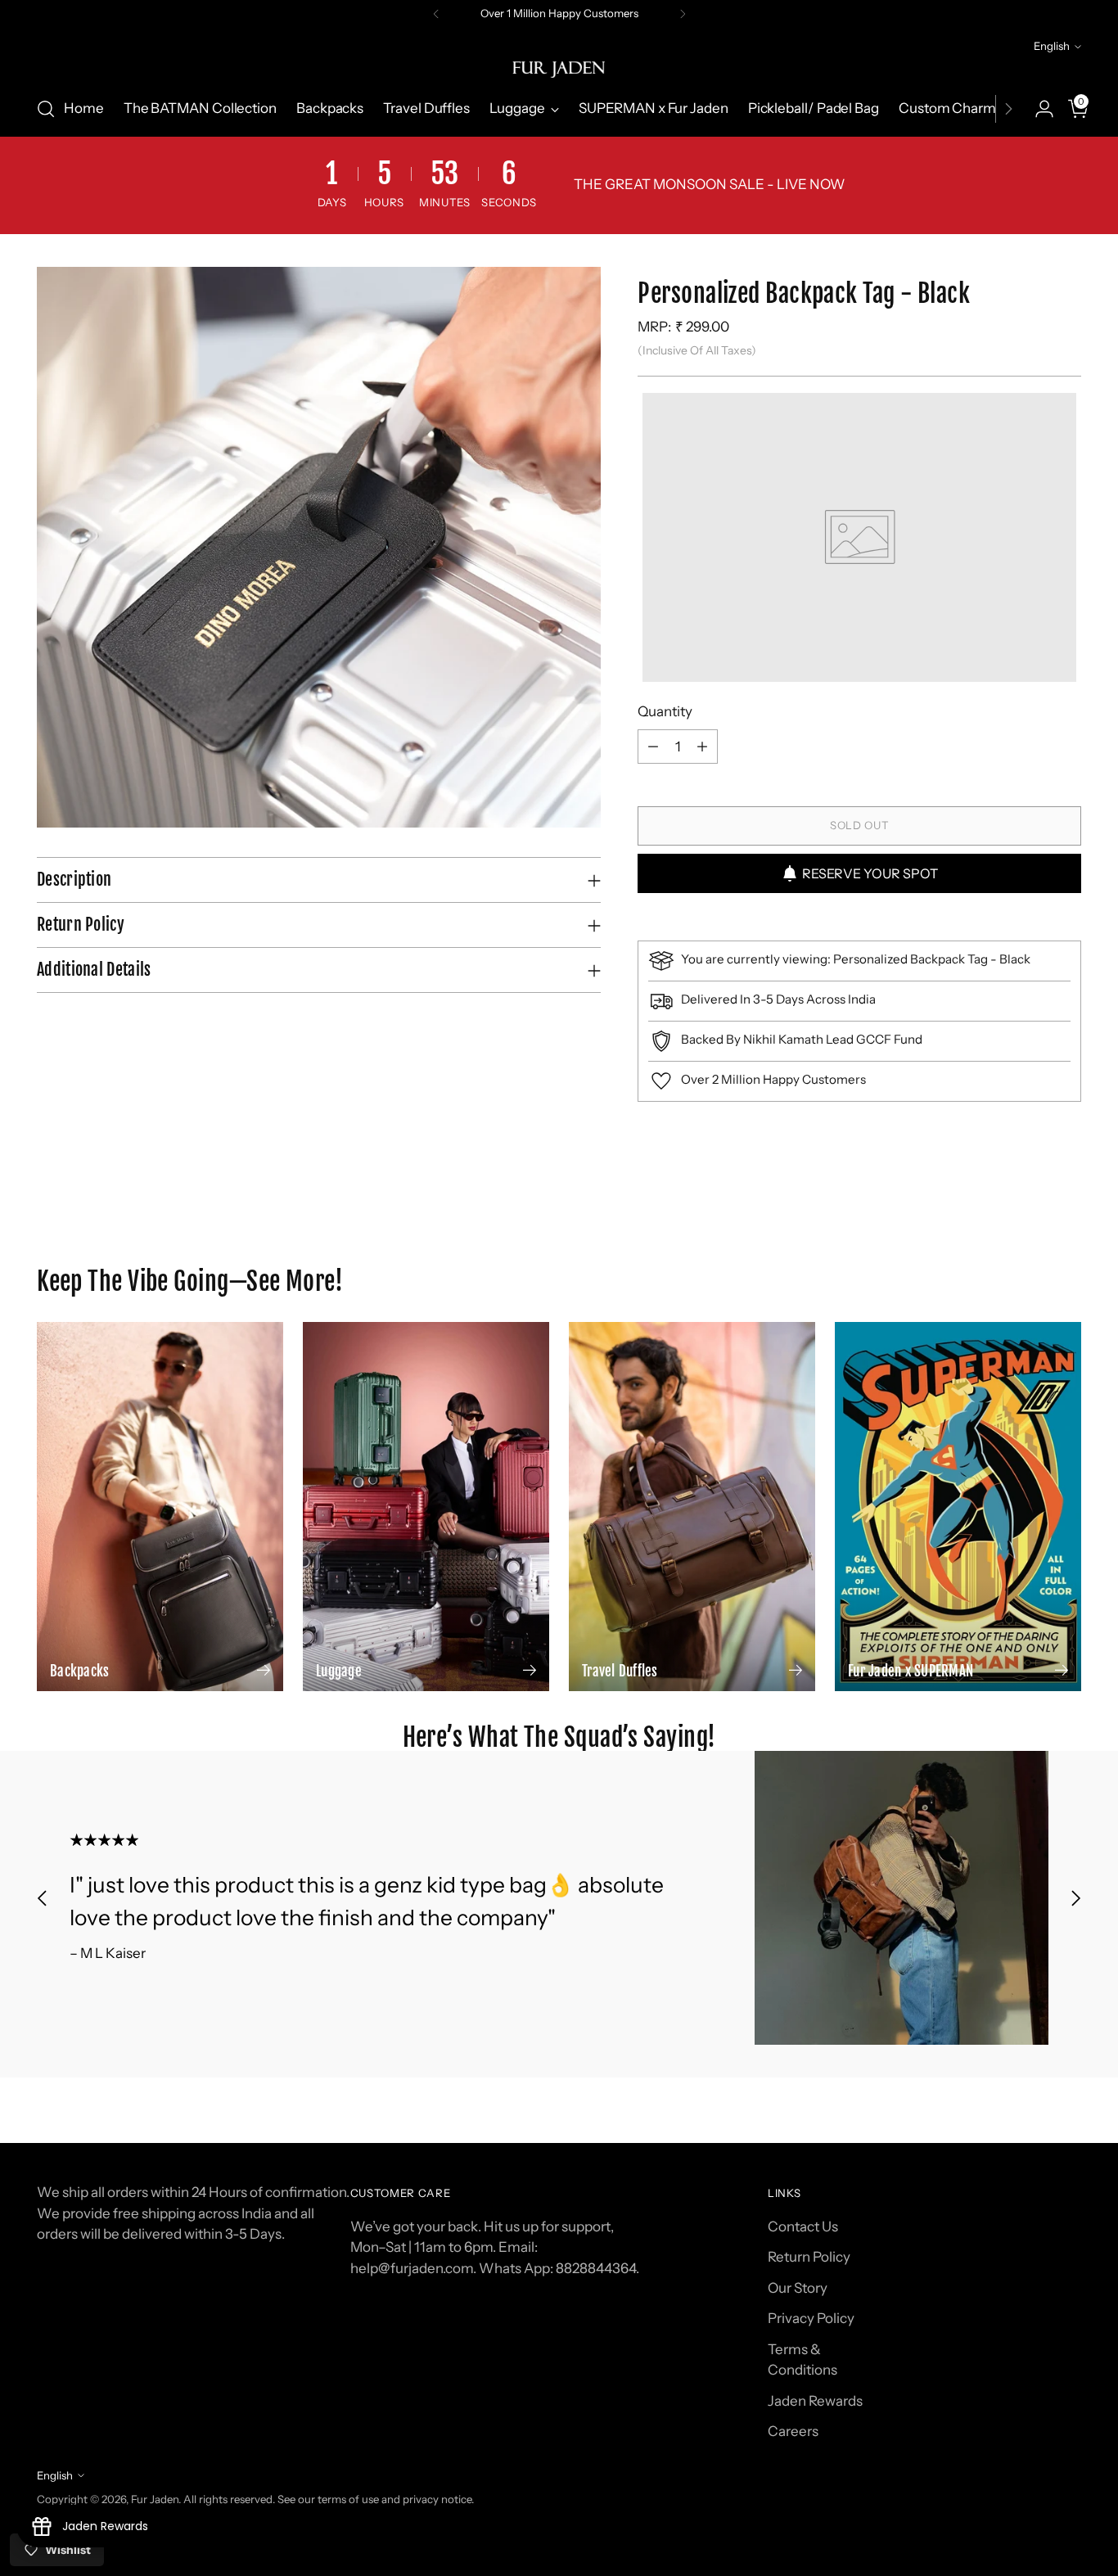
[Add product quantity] (702, 747)
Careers (793, 2431)
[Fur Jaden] (559, 69)
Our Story (798, 2288)
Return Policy (809, 2257)
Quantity (665, 711)
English (1052, 46)
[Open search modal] (46, 109)
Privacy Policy (811, 2318)
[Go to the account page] (1038, 109)
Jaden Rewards (815, 2401)
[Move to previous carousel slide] (1030, 1238)
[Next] (683, 14)
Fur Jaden (155, 2499)
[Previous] (436, 14)
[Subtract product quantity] (653, 747)
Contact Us (803, 2226)
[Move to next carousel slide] (1067, 1237)
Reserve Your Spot (870, 873)
